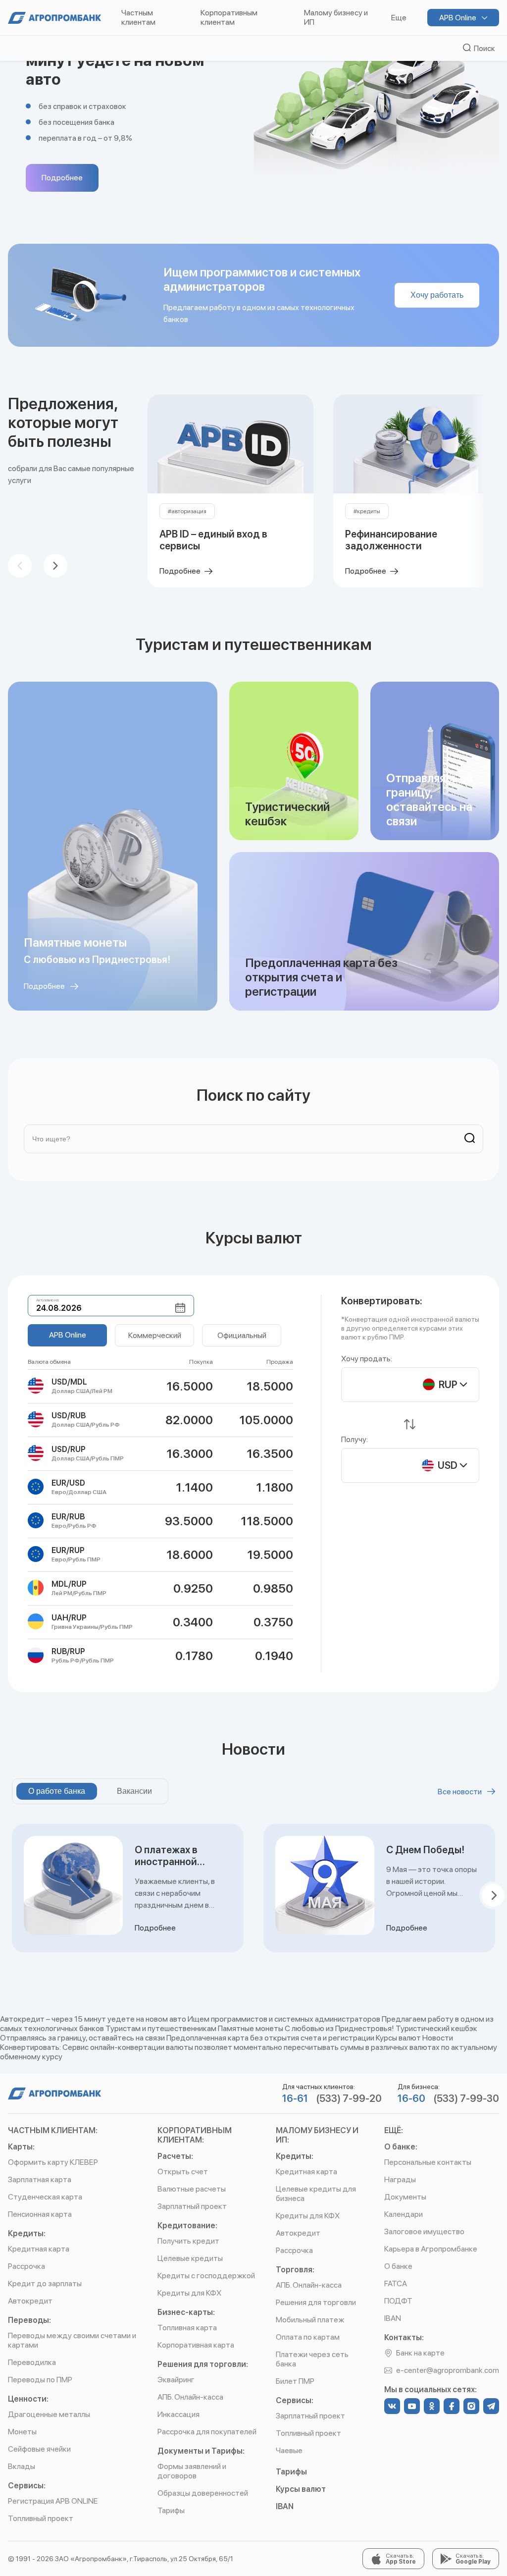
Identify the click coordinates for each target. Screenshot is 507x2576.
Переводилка (32, 2362)
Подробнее (62, 178)
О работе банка (57, 1791)
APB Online (458, 18)
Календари (404, 2214)
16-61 (295, 2098)
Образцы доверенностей (203, 2493)
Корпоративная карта (196, 2345)
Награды (400, 2179)
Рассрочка (26, 2266)
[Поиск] (466, 1139)
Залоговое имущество (424, 2231)
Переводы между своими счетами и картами (72, 2340)
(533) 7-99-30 (466, 2098)
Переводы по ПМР (40, 2380)
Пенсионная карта (40, 2214)
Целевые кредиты (190, 2258)
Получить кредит (188, 2241)
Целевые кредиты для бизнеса (316, 2194)
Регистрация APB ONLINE (53, 2501)
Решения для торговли (316, 2302)
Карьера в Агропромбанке (431, 2249)
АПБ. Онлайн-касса (190, 2397)
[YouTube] (412, 2406)
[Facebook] (452, 2406)
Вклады (22, 2466)
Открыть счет (183, 2172)
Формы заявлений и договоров (192, 2471)
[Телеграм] (491, 2406)
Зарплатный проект (192, 2206)
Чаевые (289, 2450)
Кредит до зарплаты (45, 2283)
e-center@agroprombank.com (448, 2370)
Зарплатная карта (40, 2179)
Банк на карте (420, 2353)
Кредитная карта (39, 2249)
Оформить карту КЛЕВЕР (53, 2162)
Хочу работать (437, 295)
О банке (398, 2266)
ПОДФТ (398, 2301)
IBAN (285, 2506)
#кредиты (367, 511)
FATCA (396, 2283)
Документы (405, 2197)
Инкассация (178, 2414)
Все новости (460, 1792)
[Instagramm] (471, 2406)
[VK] (392, 2406)
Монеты (22, 2432)
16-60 (411, 2098)
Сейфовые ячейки (39, 2449)
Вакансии (134, 1791)
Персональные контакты (428, 2162)
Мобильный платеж (310, 2320)
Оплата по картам (308, 2337)
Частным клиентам (138, 17)
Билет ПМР (295, 2381)
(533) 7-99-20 (349, 2098)
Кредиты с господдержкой (206, 2276)
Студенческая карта (45, 2197)
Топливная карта (187, 2328)
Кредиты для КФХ (189, 2293)
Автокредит (30, 2301)
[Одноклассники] (432, 2406)
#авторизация (187, 511)
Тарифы (171, 2510)
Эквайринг (176, 2380)
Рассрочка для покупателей (207, 2432)
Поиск (483, 48)
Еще (399, 18)
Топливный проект (41, 2518)
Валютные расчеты (192, 2189)
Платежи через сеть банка (312, 2359)
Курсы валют (301, 2489)
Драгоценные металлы (49, 2414)
